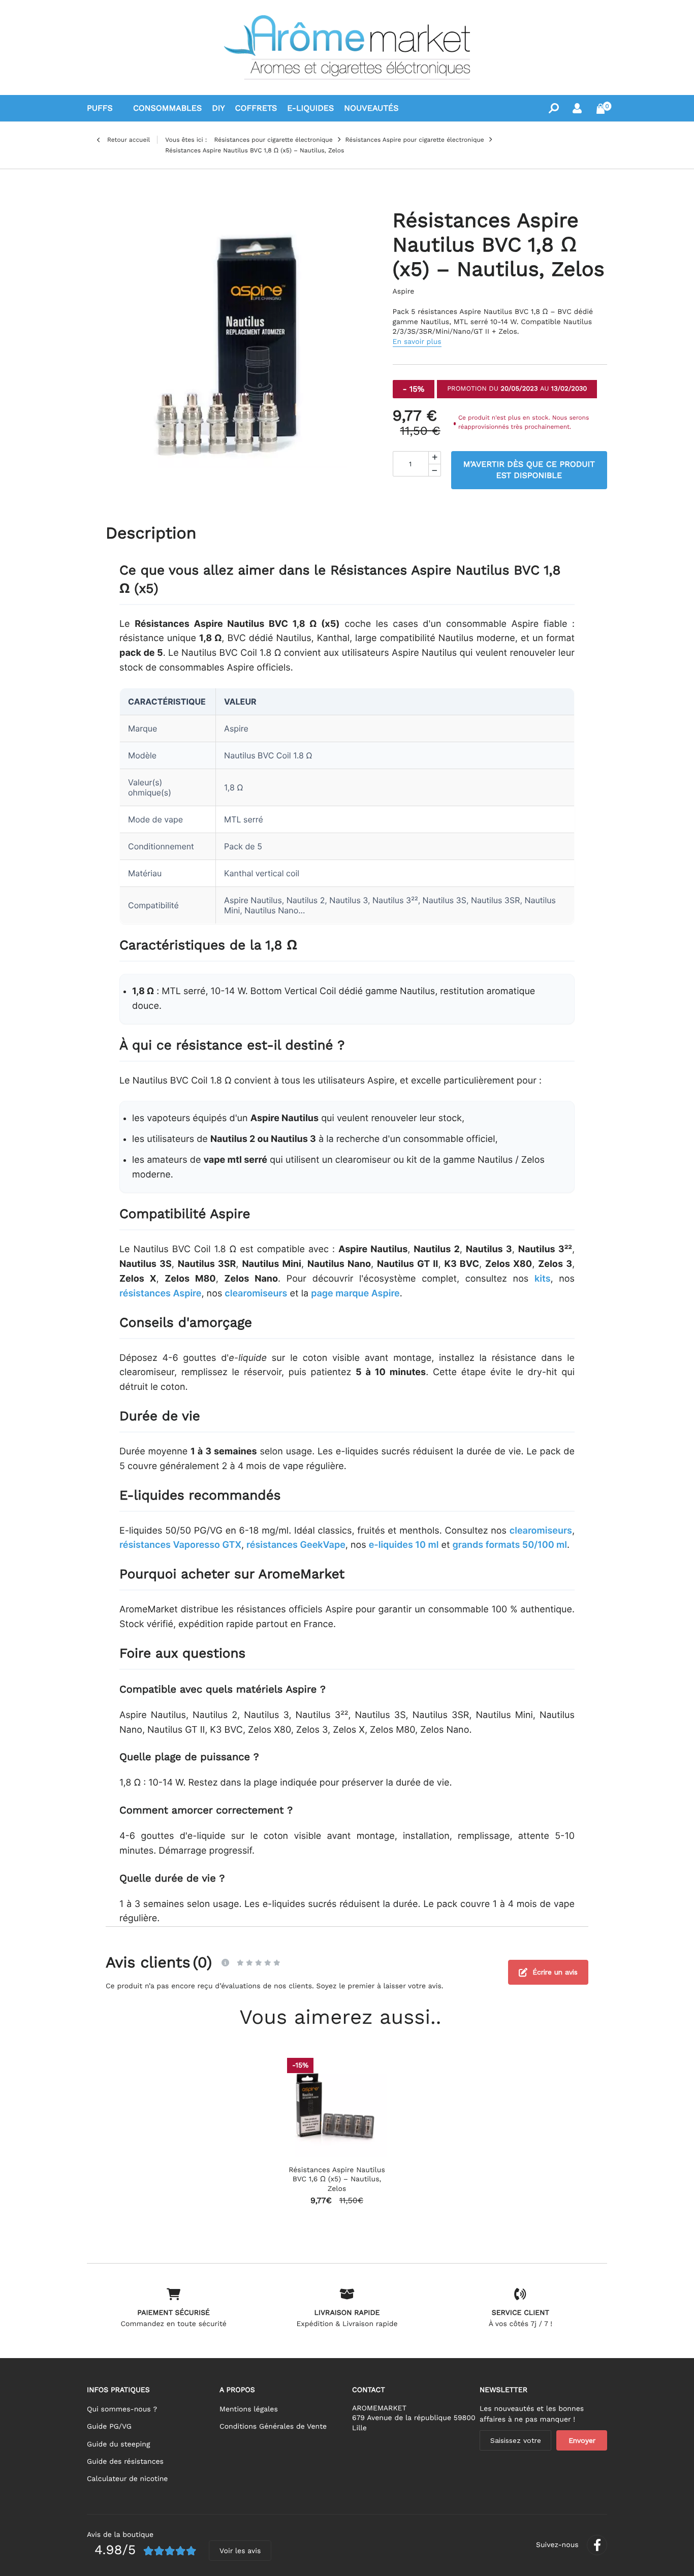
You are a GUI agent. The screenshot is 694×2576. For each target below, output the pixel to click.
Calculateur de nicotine (127, 2479)
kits (543, 1279)
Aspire (404, 292)
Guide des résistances (125, 2462)
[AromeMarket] (347, 47)
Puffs (100, 108)
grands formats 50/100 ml (510, 1545)
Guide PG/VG (109, 2427)
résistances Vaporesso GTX (180, 1545)
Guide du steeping (118, 2444)
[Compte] (577, 108)
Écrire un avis (555, 1972)
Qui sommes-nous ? (122, 2409)
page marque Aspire (355, 1294)
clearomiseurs (256, 1294)
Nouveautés (371, 108)
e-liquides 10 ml (404, 1545)
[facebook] (597, 2545)
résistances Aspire (161, 1294)
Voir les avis (240, 2551)
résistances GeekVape (296, 1545)
